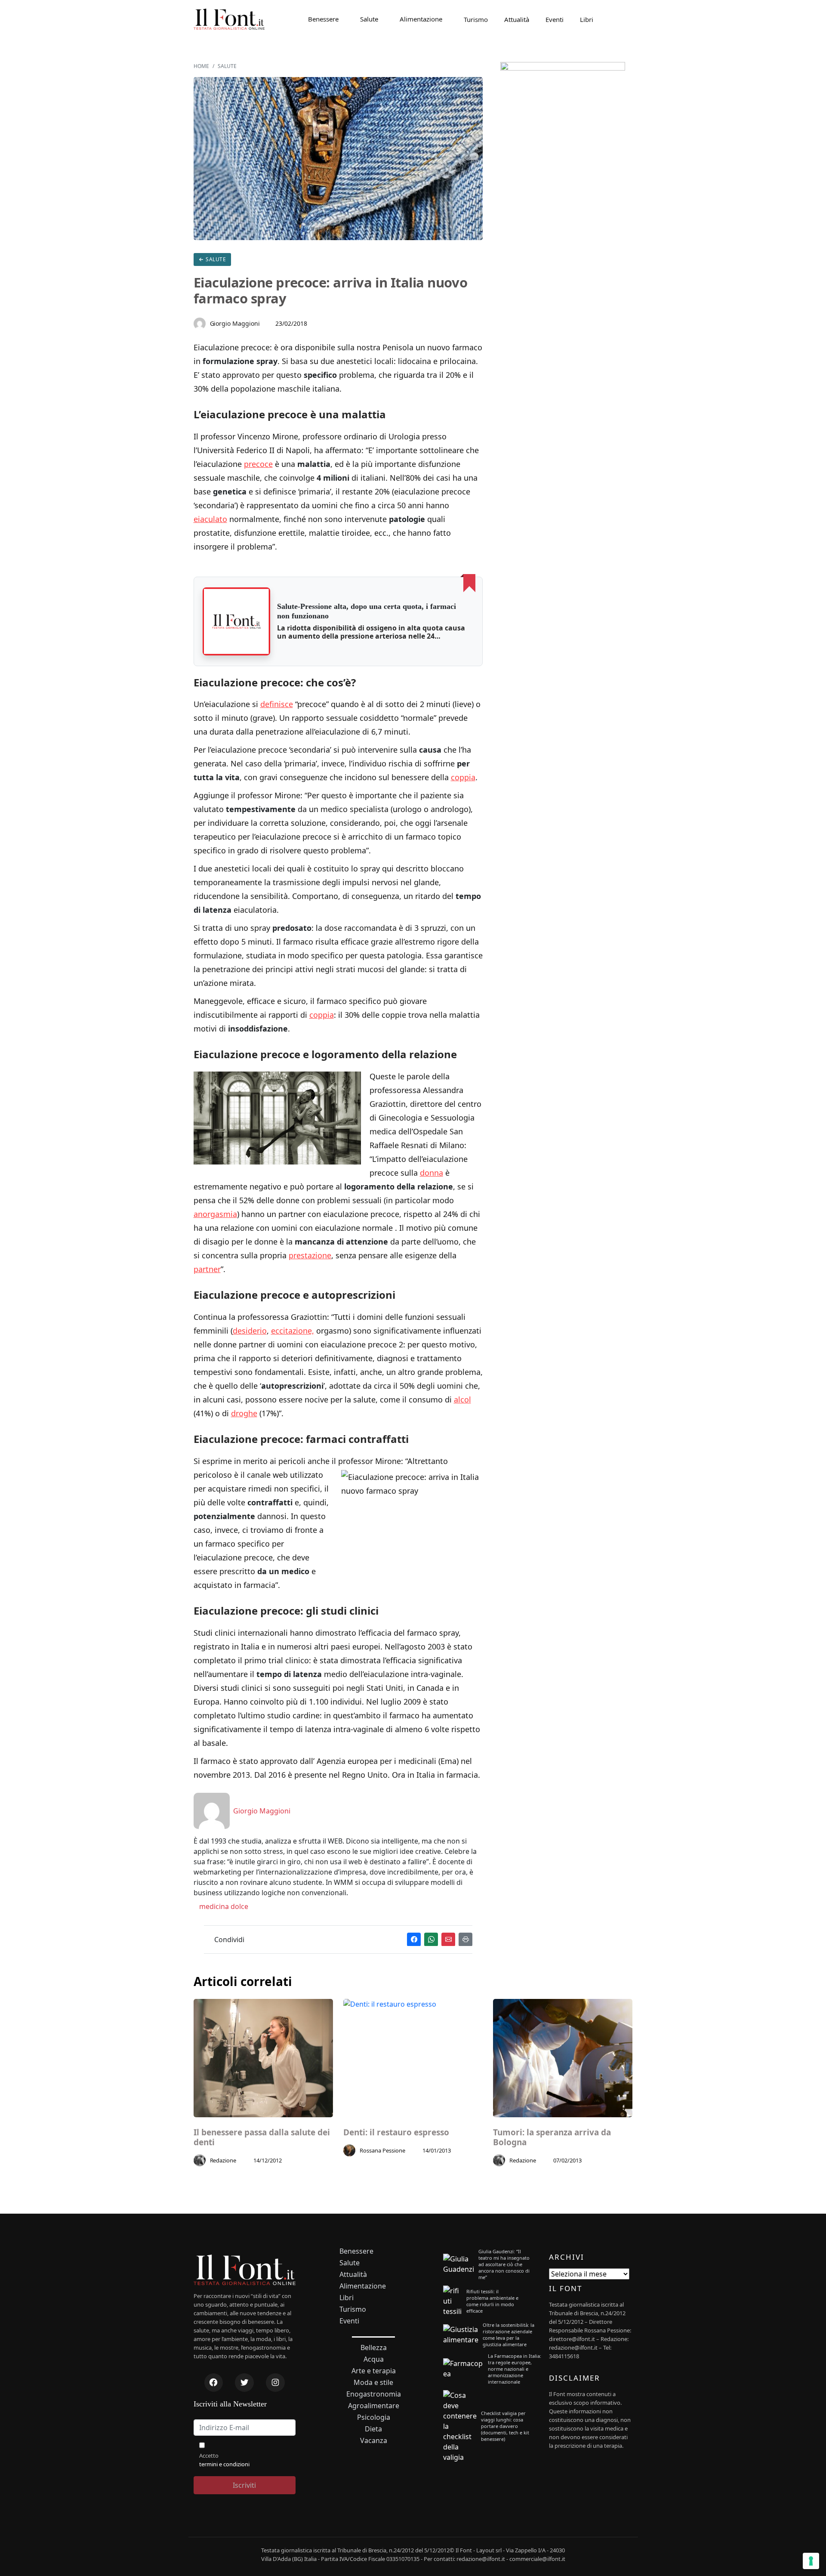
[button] (237, 621)
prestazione (310, 1255)
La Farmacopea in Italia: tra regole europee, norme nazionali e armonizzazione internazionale (515, 2369)
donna (431, 1173)
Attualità (517, 19)
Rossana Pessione (382, 2150)
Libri (587, 19)
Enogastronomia (374, 2394)
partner (207, 1269)
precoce (258, 464)
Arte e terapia (374, 2371)
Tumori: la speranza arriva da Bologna (552, 2137)
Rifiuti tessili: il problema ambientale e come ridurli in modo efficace (492, 2301)
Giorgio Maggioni (235, 323)
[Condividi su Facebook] (414, 1939)
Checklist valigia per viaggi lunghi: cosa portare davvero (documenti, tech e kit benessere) (505, 2426)
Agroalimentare (374, 2406)
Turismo (476, 19)
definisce (277, 704)
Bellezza (374, 2348)
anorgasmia (215, 1214)
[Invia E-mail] (448, 1939)
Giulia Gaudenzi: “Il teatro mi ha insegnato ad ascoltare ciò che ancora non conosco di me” (504, 2264)
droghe (244, 1413)
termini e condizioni (224, 2464)
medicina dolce (223, 1906)
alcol (462, 1399)
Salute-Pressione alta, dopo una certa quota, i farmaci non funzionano (367, 611)
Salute (369, 19)
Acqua (374, 2359)
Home (201, 66)
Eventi (555, 19)
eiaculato (210, 519)
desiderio (250, 1331)
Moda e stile (373, 2383)
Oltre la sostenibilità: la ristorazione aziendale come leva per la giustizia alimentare (509, 2335)
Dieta (373, 2429)
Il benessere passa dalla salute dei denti (262, 2137)
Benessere (323, 19)
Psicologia (374, 2417)
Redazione (223, 2160)
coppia (463, 777)
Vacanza (374, 2441)
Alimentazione (421, 19)
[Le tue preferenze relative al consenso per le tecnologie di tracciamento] (811, 2561)
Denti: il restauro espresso (396, 2133)
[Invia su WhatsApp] (431, 1939)
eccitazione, (293, 1331)
